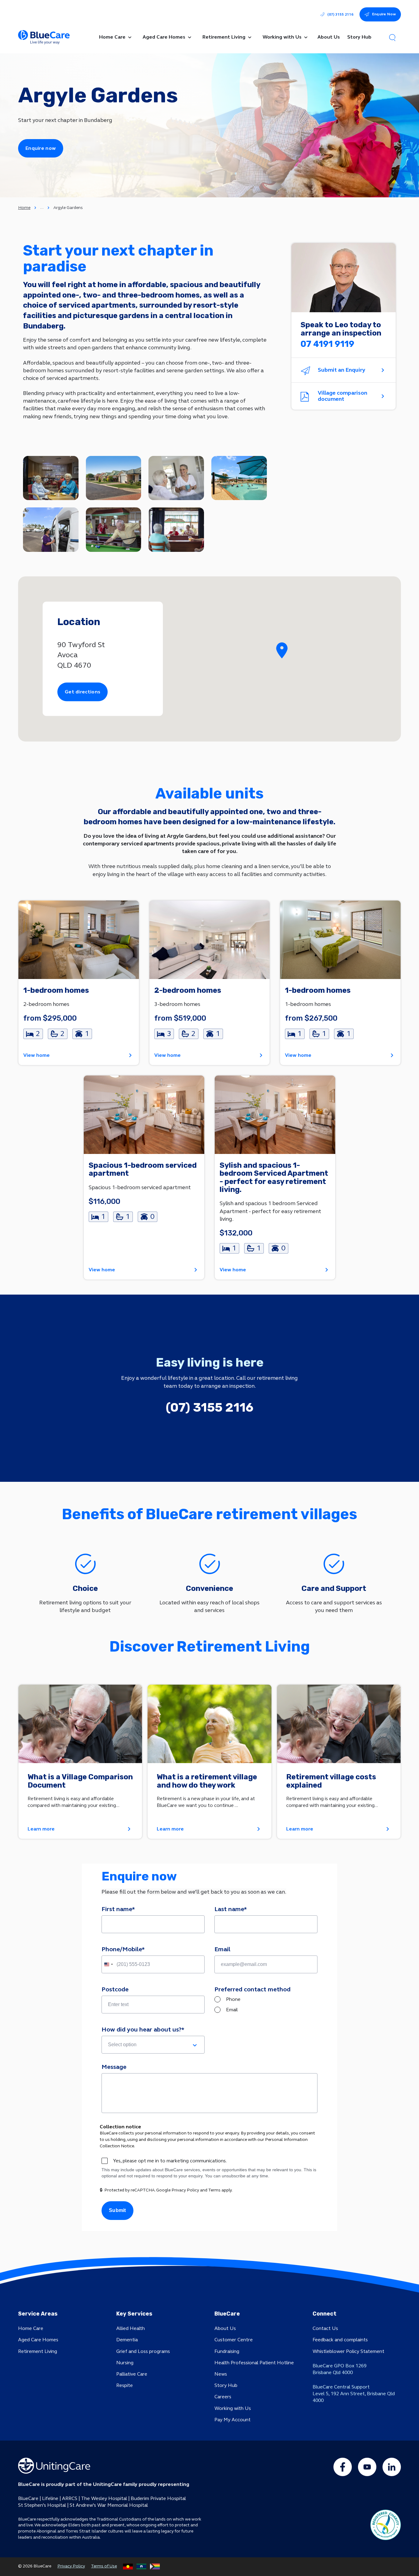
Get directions (83, 692)
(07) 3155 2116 (340, 14)
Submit (117, 2210)
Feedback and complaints (340, 2340)
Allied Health (131, 2328)
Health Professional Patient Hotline (254, 2363)
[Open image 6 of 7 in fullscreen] (114, 530)
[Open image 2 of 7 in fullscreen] (114, 478)
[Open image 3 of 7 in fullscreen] (176, 478)
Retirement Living (38, 2351)
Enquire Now (384, 14)
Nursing (125, 2363)
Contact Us (325, 2328)
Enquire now (41, 148)
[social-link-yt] (367, 2467)
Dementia (127, 2340)
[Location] (282, 651)
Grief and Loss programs (143, 2351)
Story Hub (226, 2385)
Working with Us (233, 2408)
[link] (79, 983)
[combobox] (108, 1964)
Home (24, 208)
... (42, 207)
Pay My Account (233, 2420)
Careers (223, 2397)
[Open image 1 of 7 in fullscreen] (51, 478)
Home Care (31, 2328)
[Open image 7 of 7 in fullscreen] (176, 530)
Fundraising (227, 2351)
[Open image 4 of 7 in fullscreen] (239, 478)
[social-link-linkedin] (392, 2467)
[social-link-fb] (343, 2467)
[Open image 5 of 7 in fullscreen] (51, 530)
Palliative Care (132, 2374)
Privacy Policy (71, 2566)
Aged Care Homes (38, 2340)
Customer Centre (234, 2340)
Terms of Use (104, 2566)
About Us (225, 2328)
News (221, 2374)
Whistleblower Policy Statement (348, 2351)
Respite (125, 2385)
